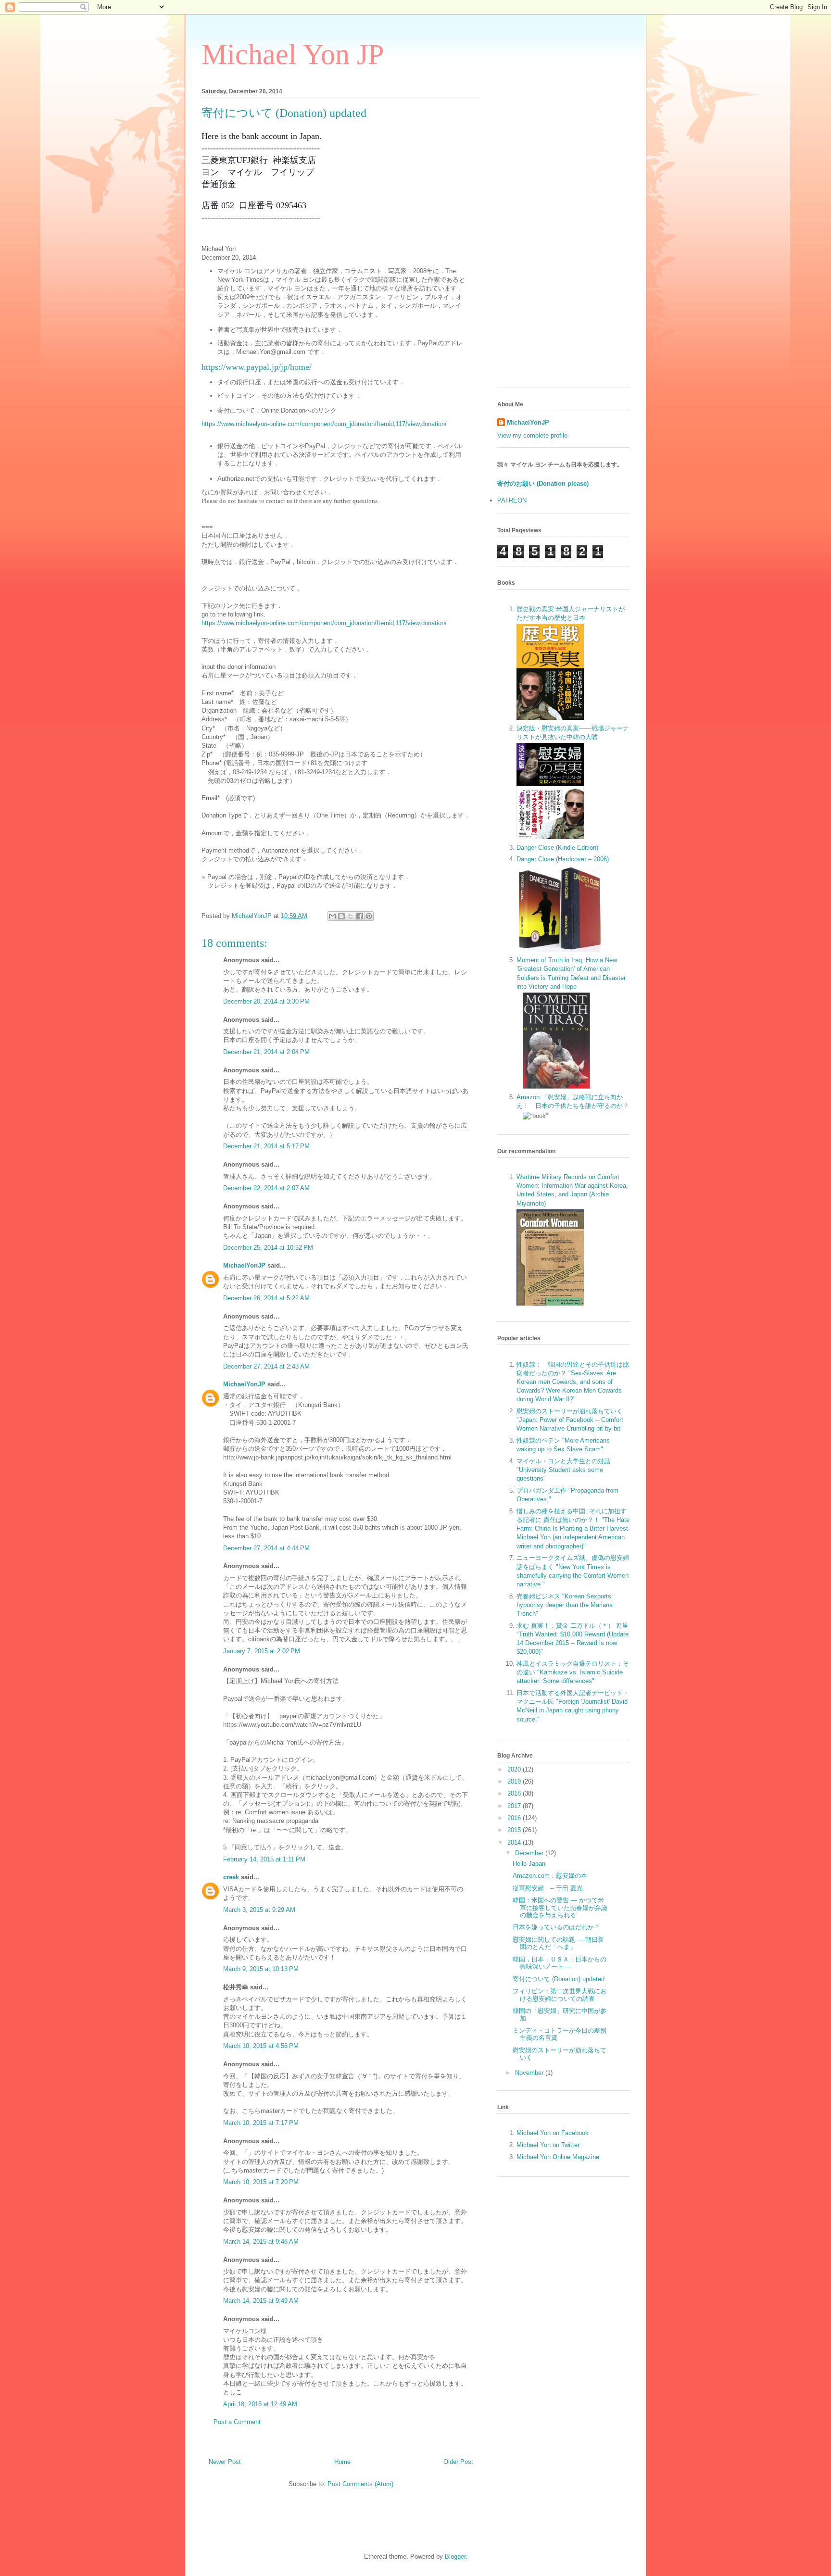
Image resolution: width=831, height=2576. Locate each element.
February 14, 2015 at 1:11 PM (264, 1859)
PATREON (512, 500)
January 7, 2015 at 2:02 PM (262, 1651)
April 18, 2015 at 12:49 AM (260, 2404)
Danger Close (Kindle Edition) (557, 848)
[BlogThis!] (341, 916)
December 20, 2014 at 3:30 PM (266, 1001)
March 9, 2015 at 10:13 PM (261, 1969)
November (530, 2073)
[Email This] (332, 916)
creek (231, 1877)
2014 (515, 1842)
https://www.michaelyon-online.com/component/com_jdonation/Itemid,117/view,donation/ (324, 424)
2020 (515, 1769)
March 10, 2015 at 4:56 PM (261, 2046)
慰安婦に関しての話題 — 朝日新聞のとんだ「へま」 (558, 1943)
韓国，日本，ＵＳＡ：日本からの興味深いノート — (560, 1963)
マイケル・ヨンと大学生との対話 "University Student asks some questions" (563, 1470)
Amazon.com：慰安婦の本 (550, 1876)
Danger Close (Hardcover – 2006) (563, 859)
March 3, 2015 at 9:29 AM (259, 1910)
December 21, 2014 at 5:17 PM (266, 1146)
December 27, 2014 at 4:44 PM (266, 1548)
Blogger (455, 2557)
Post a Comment (237, 2422)
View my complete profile (532, 435)
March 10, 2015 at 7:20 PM (261, 2182)
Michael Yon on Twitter (548, 2145)
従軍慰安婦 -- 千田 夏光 (548, 1888)
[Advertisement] (563, 236)
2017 (515, 1806)
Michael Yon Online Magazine (558, 2157)
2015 (515, 1830)
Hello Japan (529, 1864)
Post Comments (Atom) (360, 2484)
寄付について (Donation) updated (559, 1979)
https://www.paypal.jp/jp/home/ (257, 367)
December (530, 1853)
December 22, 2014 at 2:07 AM (266, 1188)
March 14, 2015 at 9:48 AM (261, 2242)
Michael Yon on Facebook (553, 2133)
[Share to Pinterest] (369, 916)
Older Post (458, 2462)
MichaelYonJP (244, 1265)
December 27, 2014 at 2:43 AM (266, 1366)
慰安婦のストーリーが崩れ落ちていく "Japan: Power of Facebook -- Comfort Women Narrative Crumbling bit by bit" (570, 1420)
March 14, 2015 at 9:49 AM (261, 2301)
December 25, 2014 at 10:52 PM (268, 1248)
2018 (515, 1793)
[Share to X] (351, 916)
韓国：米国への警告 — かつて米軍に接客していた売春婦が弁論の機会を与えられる (560, 1908)
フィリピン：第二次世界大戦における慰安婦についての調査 (560, 1995)
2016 (515, 1818)
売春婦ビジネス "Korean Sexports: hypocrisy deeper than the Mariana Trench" (565, 1605)
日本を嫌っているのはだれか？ (556, 1927)
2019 (515, 1781)
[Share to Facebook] (360, 916)
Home (342, 2462)
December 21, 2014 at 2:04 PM (266, 1052)
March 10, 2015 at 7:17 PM (261, 2123)
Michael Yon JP (293, 54)
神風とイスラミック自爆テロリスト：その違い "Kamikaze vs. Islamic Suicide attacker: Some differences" (573, 1672)
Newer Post (225, 2462)
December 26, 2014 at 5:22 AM (266, 1298)
